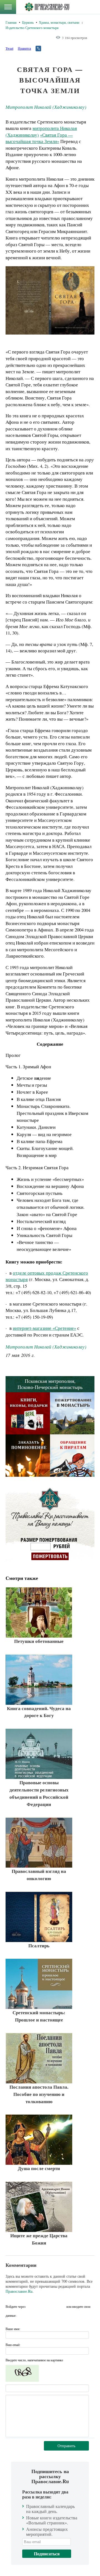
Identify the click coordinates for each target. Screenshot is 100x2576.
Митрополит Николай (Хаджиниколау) (46, 107)
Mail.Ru (61, 2306)
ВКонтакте (41, 2306)
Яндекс (51, 2306)
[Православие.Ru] (47, 7)
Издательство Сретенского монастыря (32, 28)
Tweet (9, 48)
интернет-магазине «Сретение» (44, 1328)
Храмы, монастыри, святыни (59, 22)
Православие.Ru (19, 2291)
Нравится (24, 48)
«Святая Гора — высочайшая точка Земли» (39, 138)
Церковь (28, 22)
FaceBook (31, 2306)
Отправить (66, 2446)
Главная (11, 22)
